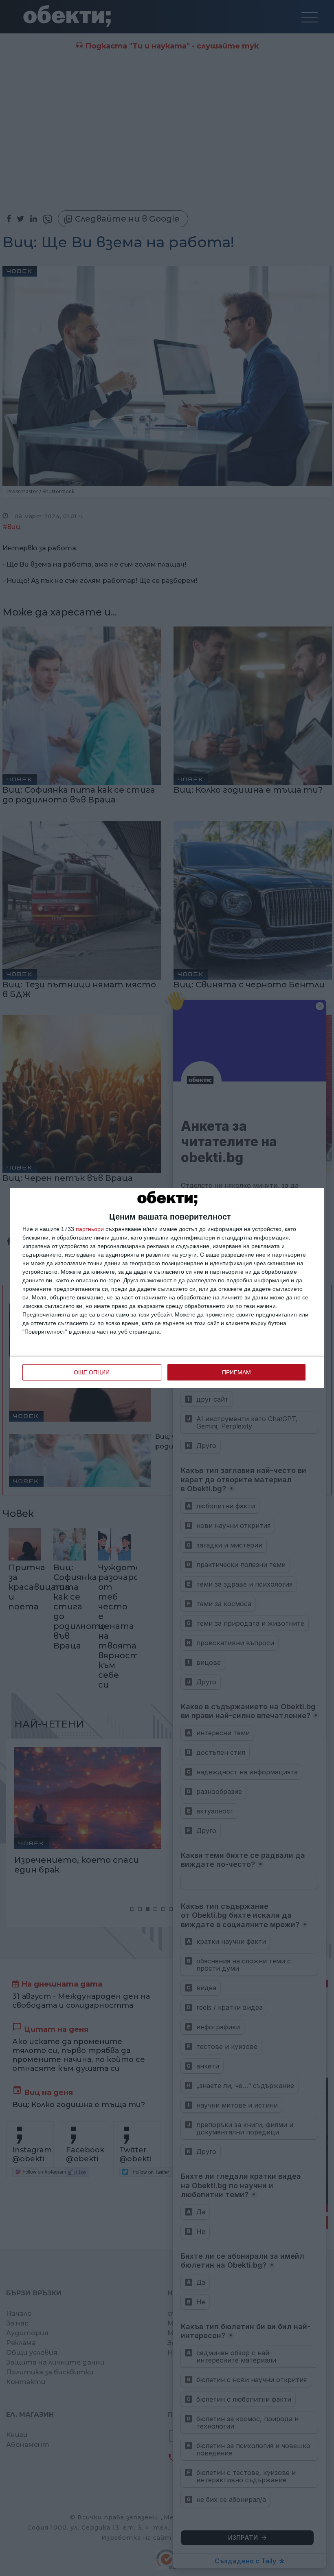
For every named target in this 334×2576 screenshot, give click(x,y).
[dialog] (167, 1288)
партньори (90, 1229)
